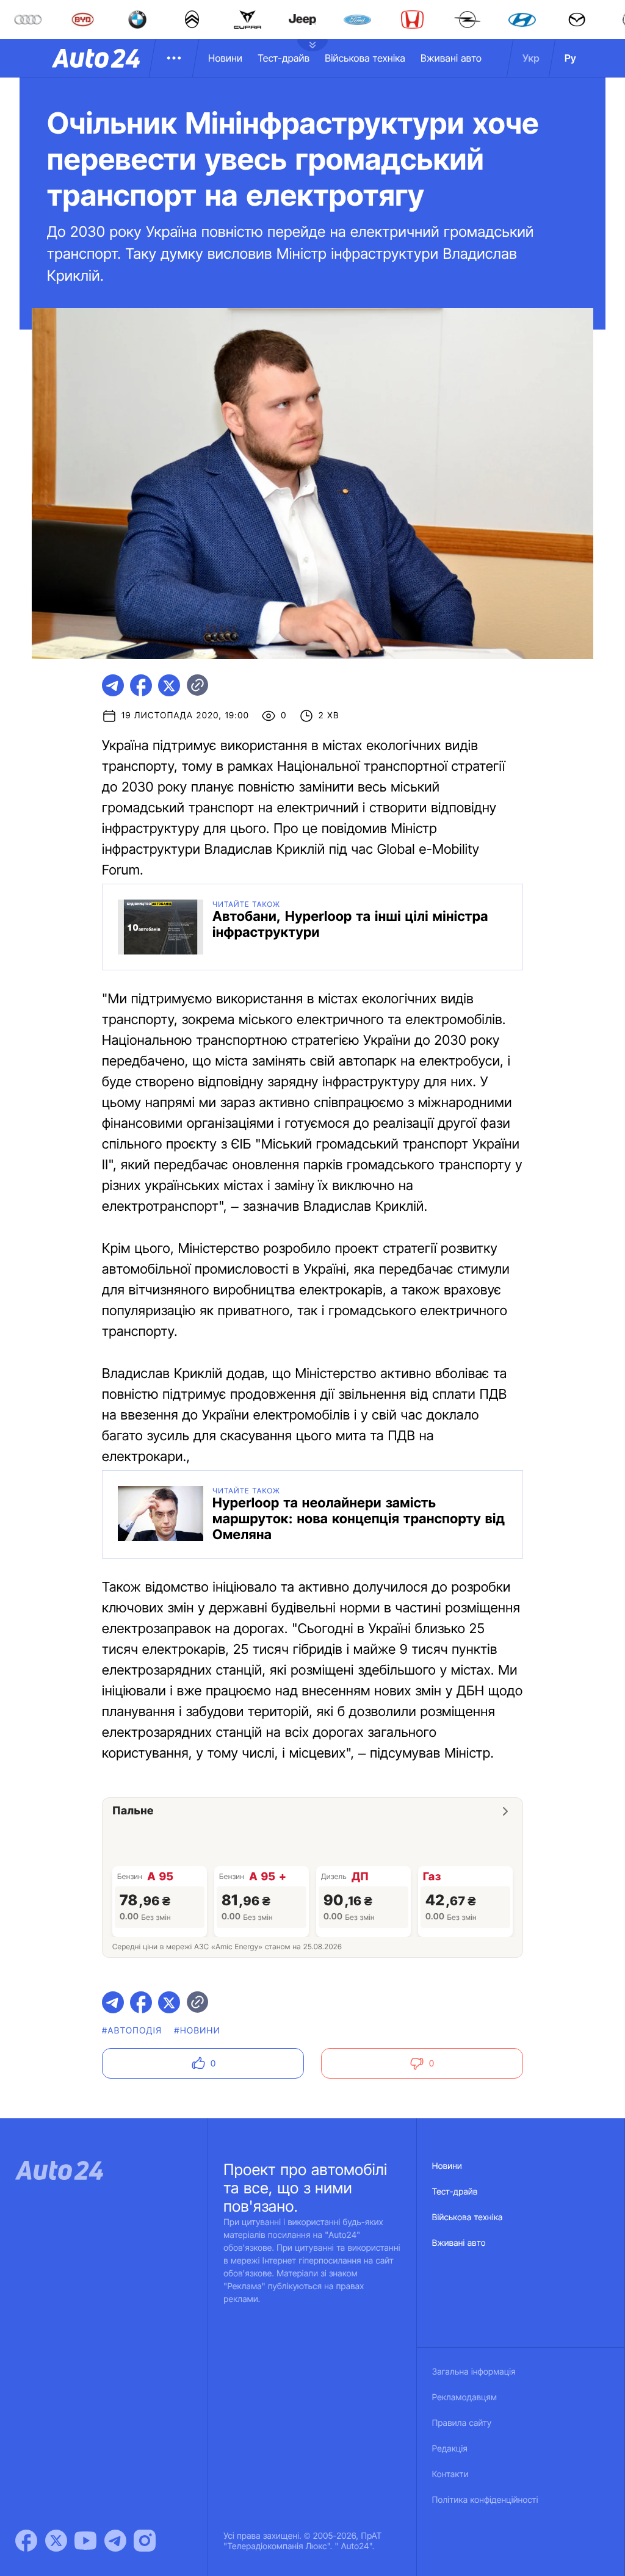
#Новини (197, 2031)
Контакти (450, 2474)
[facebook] (141, 685)
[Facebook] (26, 2541)
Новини (225, 58)
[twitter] (169, 685)
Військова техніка (365, 58)
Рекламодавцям (465, 2397)
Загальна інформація (474, 2372)
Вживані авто (451, 58)
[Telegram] (115, 2541)
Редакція (450, 2449)
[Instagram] (145, 2541)
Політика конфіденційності (485, 2500)
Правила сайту (462, 2423)
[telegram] (113, 685)
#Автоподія (132, 2031)
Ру (570, 58)
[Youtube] (85, 2541)
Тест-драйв (284, 58)
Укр (531, 58)
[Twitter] (56, 2541)
